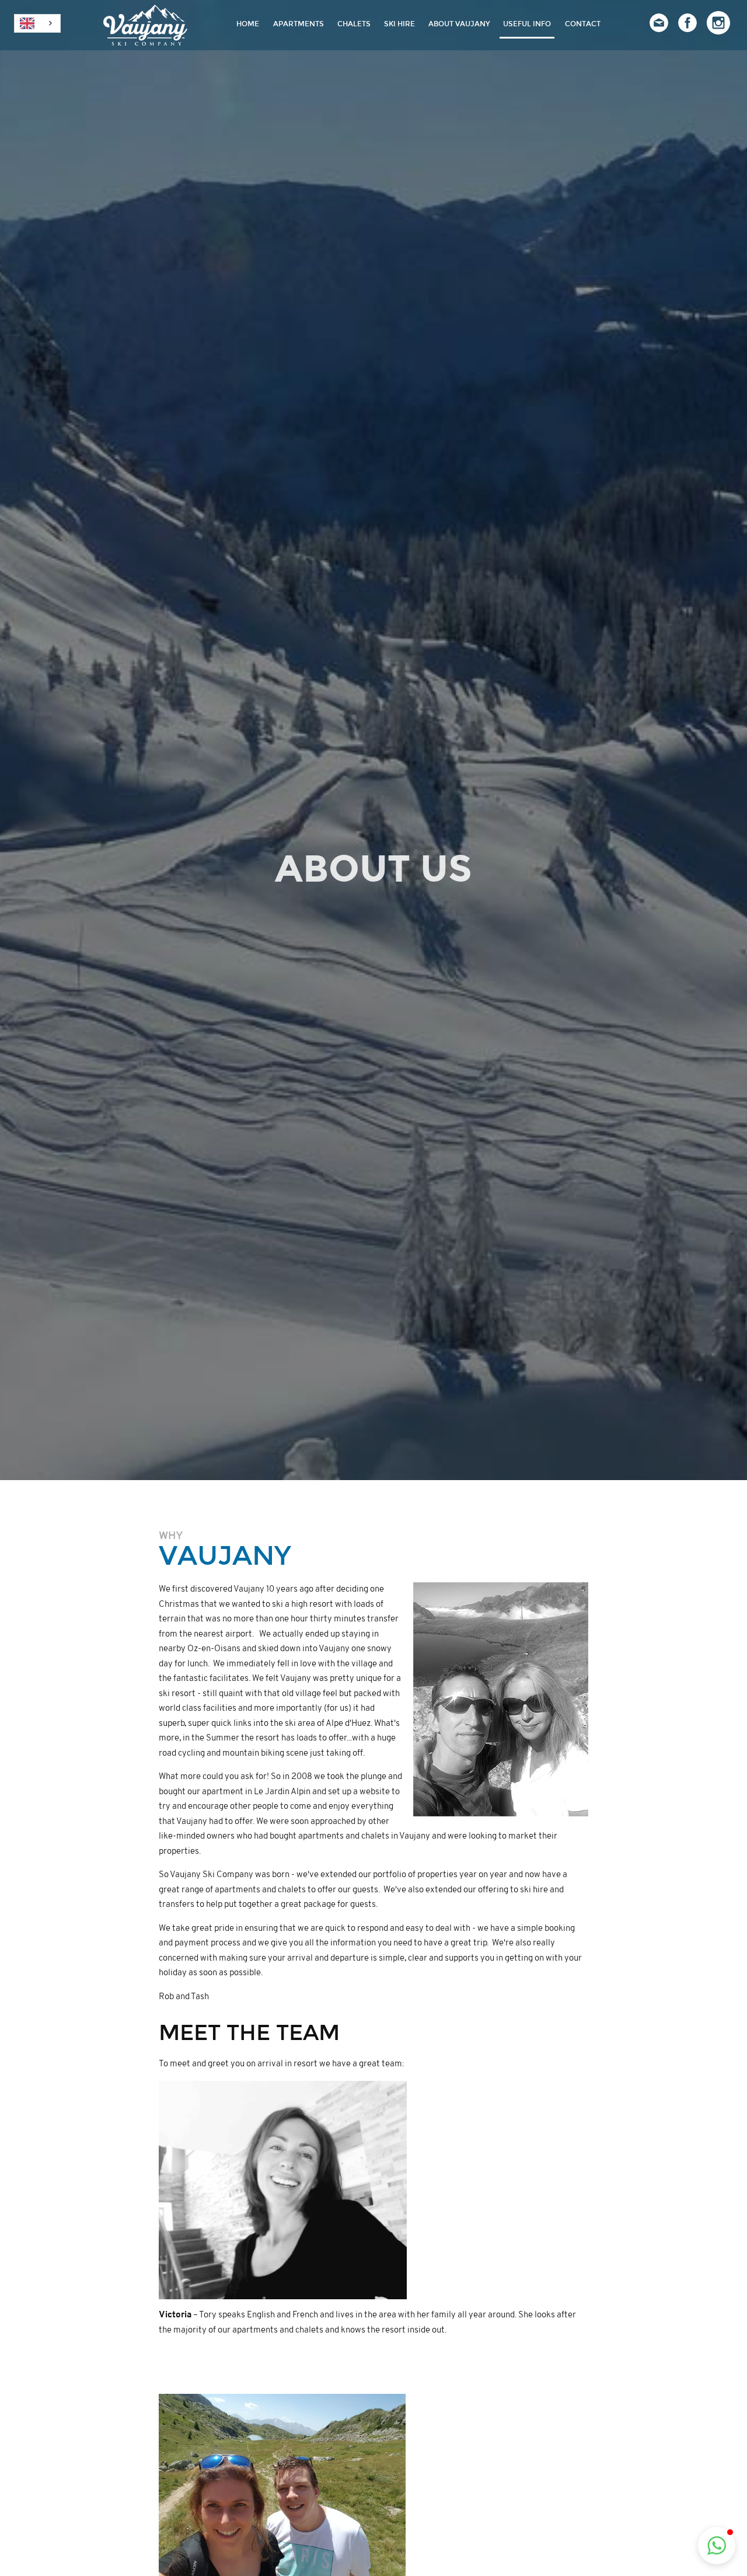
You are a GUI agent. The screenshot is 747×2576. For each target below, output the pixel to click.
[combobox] (37, 23)
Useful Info (527, 24)
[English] (37, 23)
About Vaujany (459, 24)
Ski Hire (399, 24)
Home (248, 24)
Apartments (299, 24)
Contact (583, 24)
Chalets (354, 24)
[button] (717, 2546)
